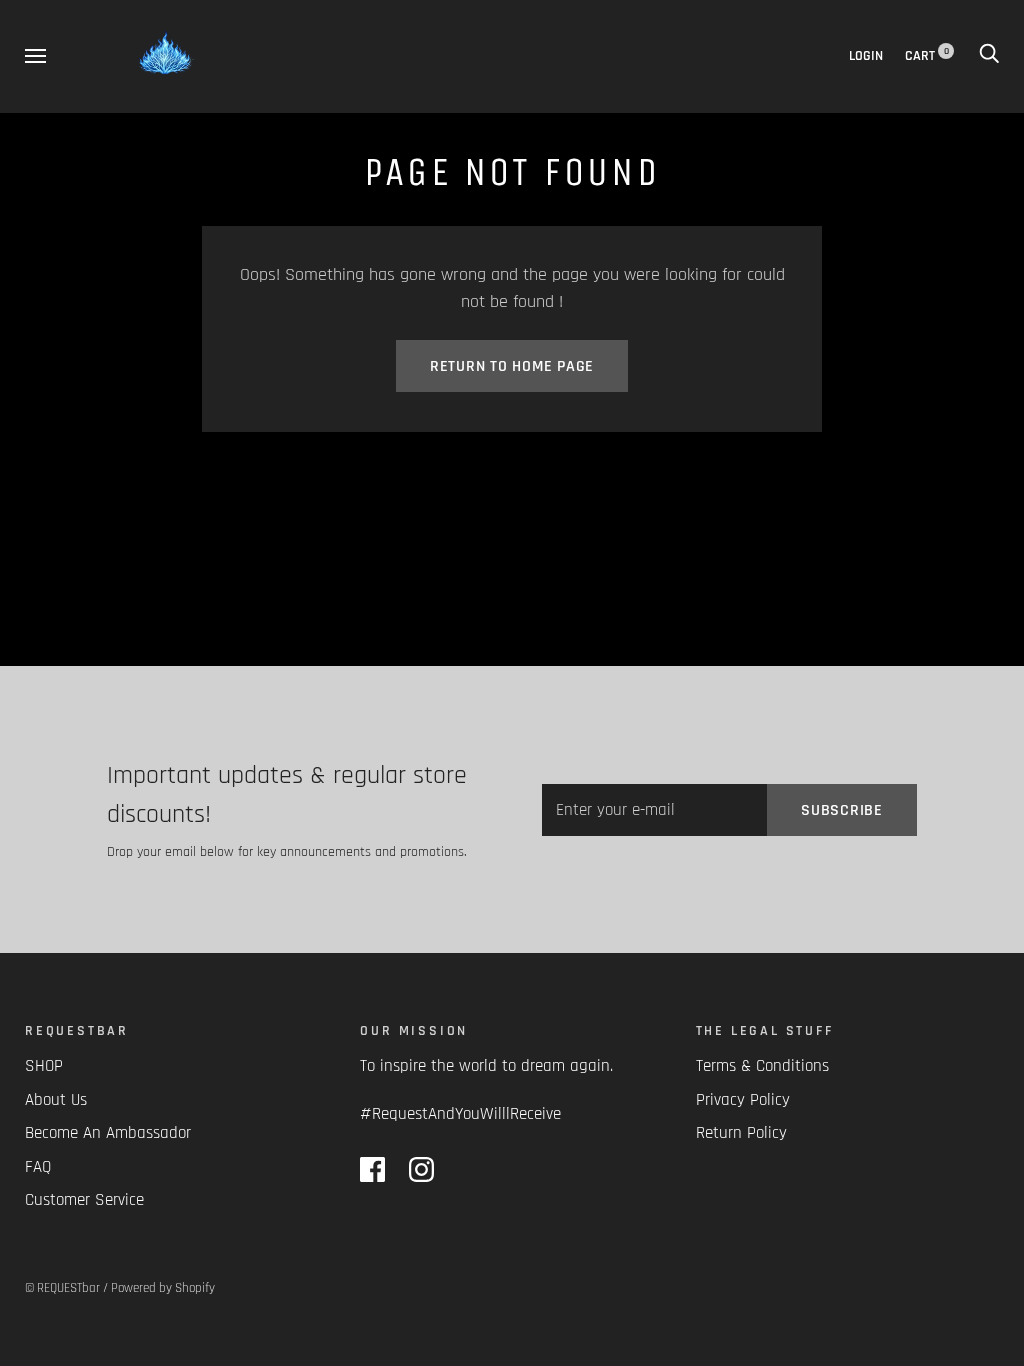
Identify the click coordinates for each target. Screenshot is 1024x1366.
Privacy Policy (743, 1100)
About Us (56, 1100)
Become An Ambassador (108, 1133)
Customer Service (84, 1200)
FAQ (38, 1167)
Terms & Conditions (762, 1066)
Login (866, 56)
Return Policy (741, 1133)
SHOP (44, 1066)
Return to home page (512, 366)
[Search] (989, 56)
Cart (927, 56)
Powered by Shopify (163, 1288)
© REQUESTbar (62, 1288)
